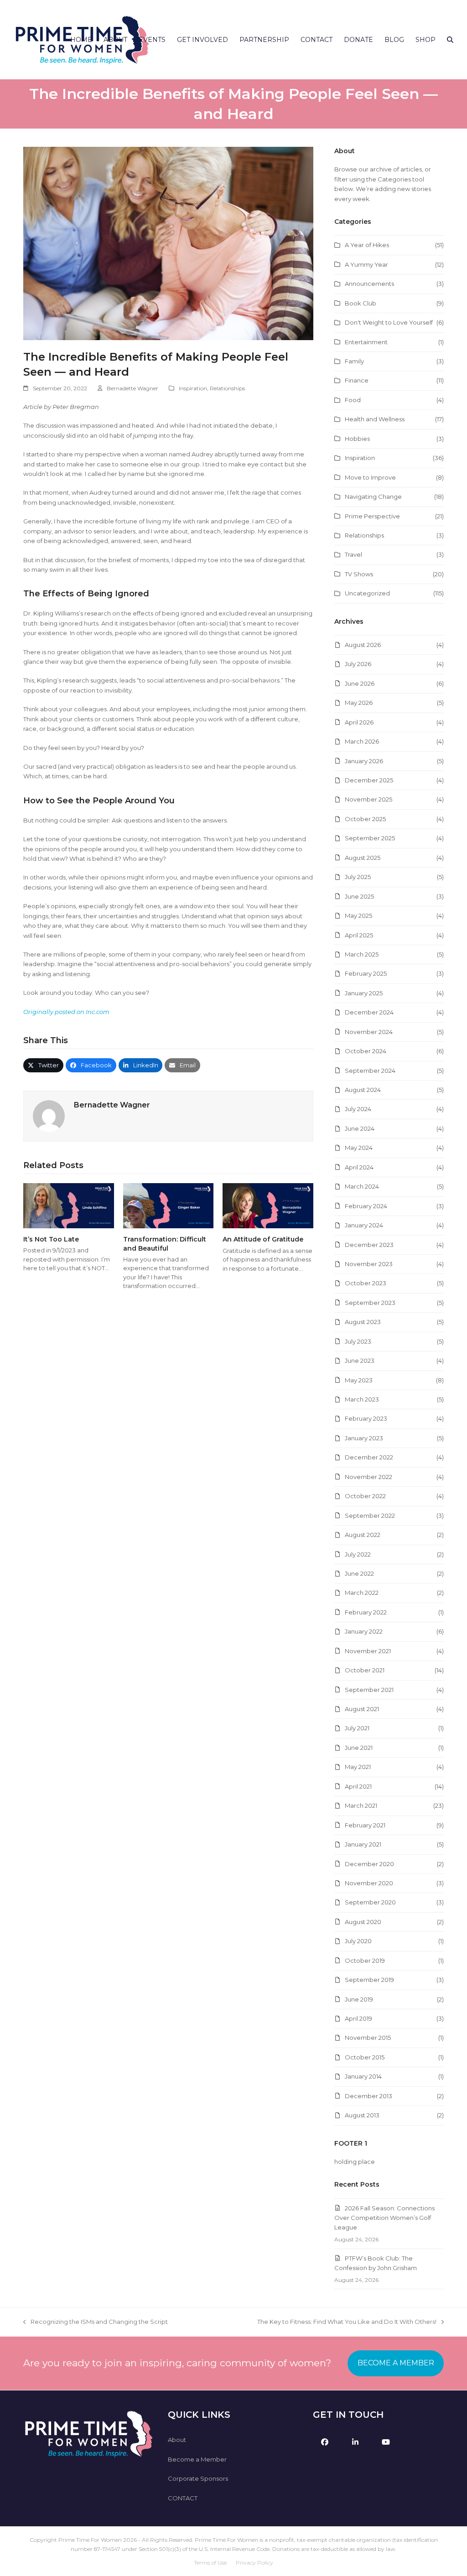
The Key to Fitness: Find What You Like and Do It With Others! (347, 2322)
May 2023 (359, 1380)
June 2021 (359, 1748)
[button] (450, 40)
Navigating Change (373, 497)
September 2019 (369, 1980)
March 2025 (362, 954)
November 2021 (368, 1651)
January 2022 (364, 1631)
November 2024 (369, 1032)
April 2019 (358, 2018)
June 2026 (360, 683)
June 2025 (359, 896)
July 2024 (358, 1109)
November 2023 (369, 1264)
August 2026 (363, 645)
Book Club (361, 303)
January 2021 (363, 1844)
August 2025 (363, 858)
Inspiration (193, 388)
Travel (353, 554)
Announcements (369, 284)
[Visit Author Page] (49, 1116)
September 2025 (370, 838)
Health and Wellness (375, 419)
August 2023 (363, 1322)
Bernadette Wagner (132, 388)
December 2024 (369, 1012)
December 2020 (369, 1864)
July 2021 (357, 1728)
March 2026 (362, 741)
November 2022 (368, 1477)
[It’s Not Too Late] (69, 1205)
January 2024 (364, 1225)
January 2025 (364, 993)
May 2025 (358, 916)
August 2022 (363, 1535)
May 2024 (359, 1148)
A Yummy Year (366, 264)
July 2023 (358, 1341)
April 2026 (359, 722)
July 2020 (358, 1941)
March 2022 (362, 1593)
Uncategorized (367, 593)
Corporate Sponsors (198, 2478)
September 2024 (370, 1071)
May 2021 (358, 1767)
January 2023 (364, 1438)
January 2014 (363, 2076)
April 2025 (359, 935)
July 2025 (358, 877)
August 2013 (362, 2115)
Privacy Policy (254, 2563)
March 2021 (361, 1805)
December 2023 (369, 1245)
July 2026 (358, 664)
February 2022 (366, 1612)
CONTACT (183, 2498)
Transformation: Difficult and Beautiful (165, 1244)
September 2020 (370, 1902)
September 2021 (369, 1690)
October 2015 (365, 2057)
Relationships (227, 388)
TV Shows (359, 574)
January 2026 (364, 761)
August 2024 (363, 1090)
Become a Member (197, 2459)
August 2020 (363, 1922)
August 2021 (362, 1709)
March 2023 (362, 1399)
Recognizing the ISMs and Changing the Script (96, 2322)
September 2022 (370, 1516)
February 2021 (365, 1825)
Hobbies (357, 439)
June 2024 (360, 1128)
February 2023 (366, 1418)
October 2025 (365, 819)
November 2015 (368, 2038)
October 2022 (365, 1496)
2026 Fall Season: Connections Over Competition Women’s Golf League (384, 2218)
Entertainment (366, 342)
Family (354, 361)
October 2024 (366, 1051)
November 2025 (368, 799)
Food (353, 400)
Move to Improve (370, 477)
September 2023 (370, 1303)
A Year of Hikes (367, 245)
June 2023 (360, 1360)
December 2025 (369, 780)
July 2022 (358, 1554)
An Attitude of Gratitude (263, 1239)
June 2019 (359, 1999)
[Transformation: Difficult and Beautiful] (169, 1205)
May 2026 (359, 703)
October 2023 (366, 1283)
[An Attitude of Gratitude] (268, 1205)
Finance (357, 380)
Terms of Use (210, 2563)
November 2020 (369, 1883)
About (177, 2440)
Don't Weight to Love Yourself (389, 322)
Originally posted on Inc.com (66, 1012)
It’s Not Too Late (51, 1239)
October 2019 (365, 1960)
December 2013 (368, 2096)
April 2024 (359, 1167)
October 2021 (365, 1670)
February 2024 (366, 1206)
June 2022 (359, 1573)
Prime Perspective (372, 516)
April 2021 (358, 1786)
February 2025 (366, 973)
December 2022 (369, 1457)
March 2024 (362, 1186)
